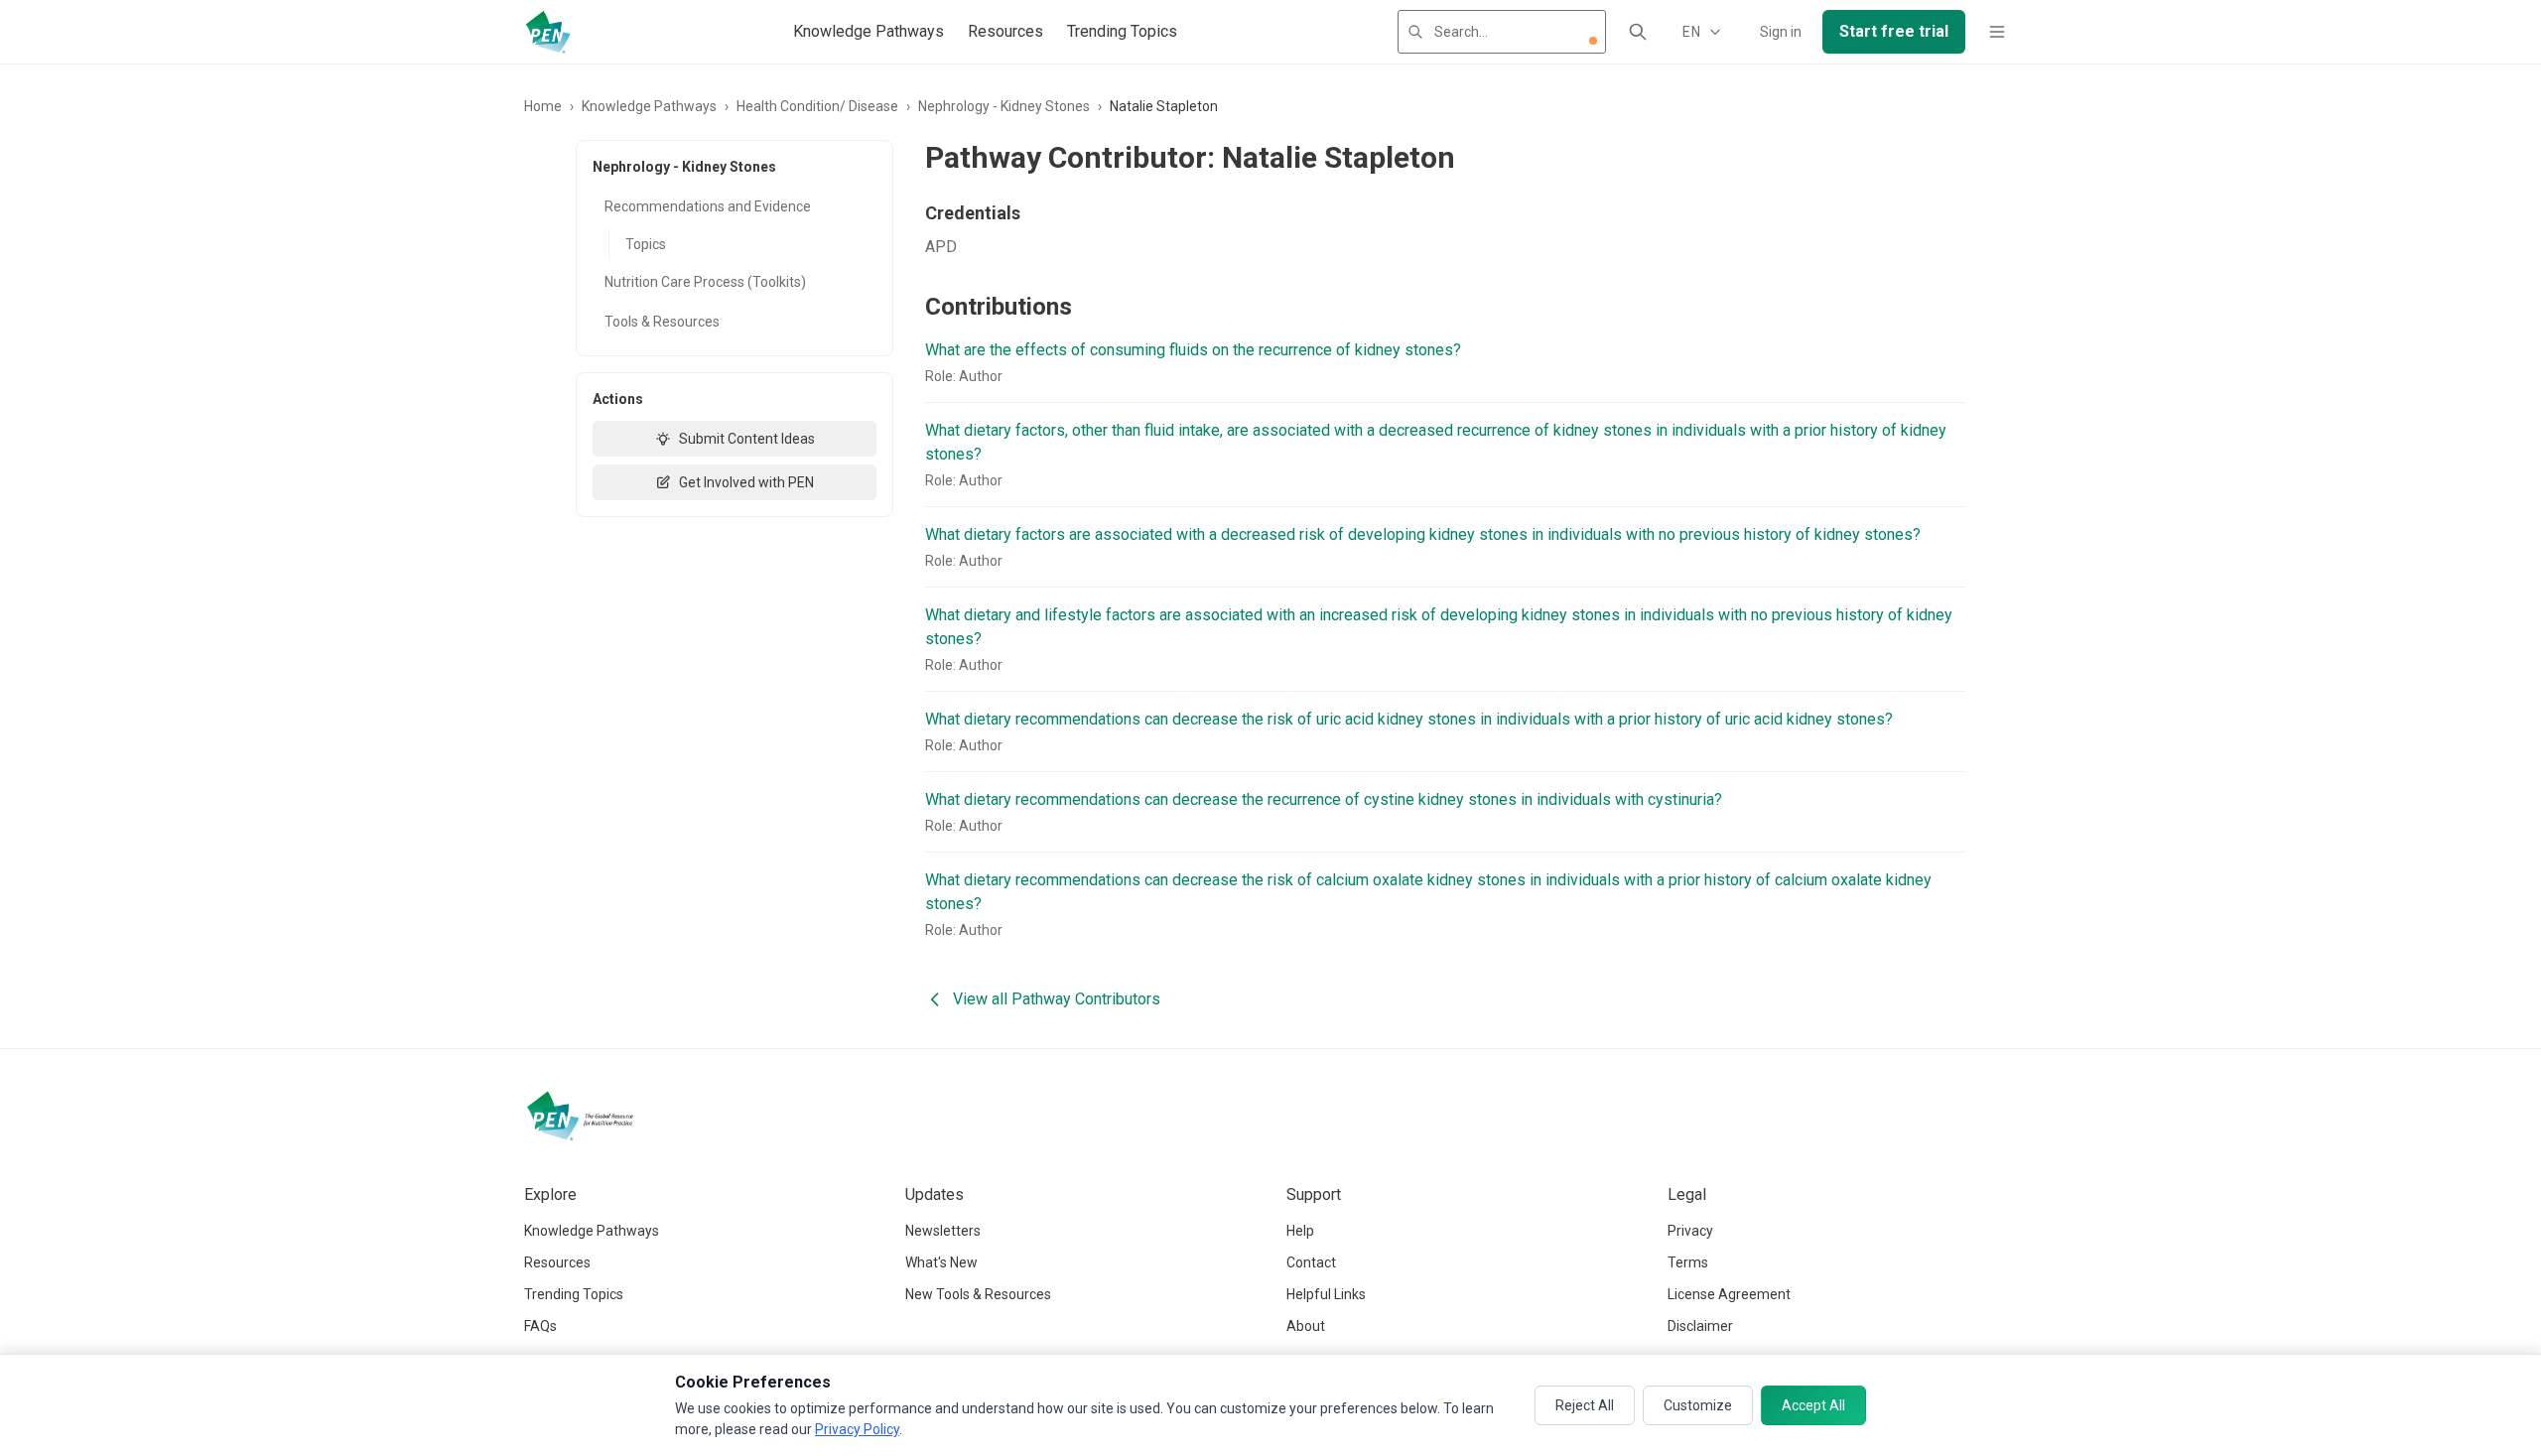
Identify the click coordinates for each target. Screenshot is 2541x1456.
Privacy (1690, 1231)
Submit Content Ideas (747, 439)
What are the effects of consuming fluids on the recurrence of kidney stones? (1193, 350)
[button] (1593, 41)
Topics (646, 244)
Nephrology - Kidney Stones (1004, 106)
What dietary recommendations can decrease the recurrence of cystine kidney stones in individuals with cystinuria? (1324, 799)
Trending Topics (1122, 31)
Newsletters (943, 1231)
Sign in (1781, 32)
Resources (1005, 31)
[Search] (1638, 32)
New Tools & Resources (978, 1294)
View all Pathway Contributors (1057, 999)
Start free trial (1894, 31)
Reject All (1585, 1405)
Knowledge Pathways (869, 31)
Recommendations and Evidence (708, 206)
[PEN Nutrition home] (548, 32)
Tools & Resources (662, 322)
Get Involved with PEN (746, 482)
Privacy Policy (857, 1429)
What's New (941, 1262)
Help (1300, 1231)
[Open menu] (1997, 32)
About (1306, 1326)
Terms (1688, 1262)
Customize (1698, 1405)
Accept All (1813, 1405)
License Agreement (1729, 1294)
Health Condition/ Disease (817, 106)
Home (543, 106)
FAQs (540, 1326)
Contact (1311, 1262)
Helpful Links (1326, 1294)
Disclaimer (1700, 1326)
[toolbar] (1593, 41)
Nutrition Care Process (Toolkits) (705, 282)
